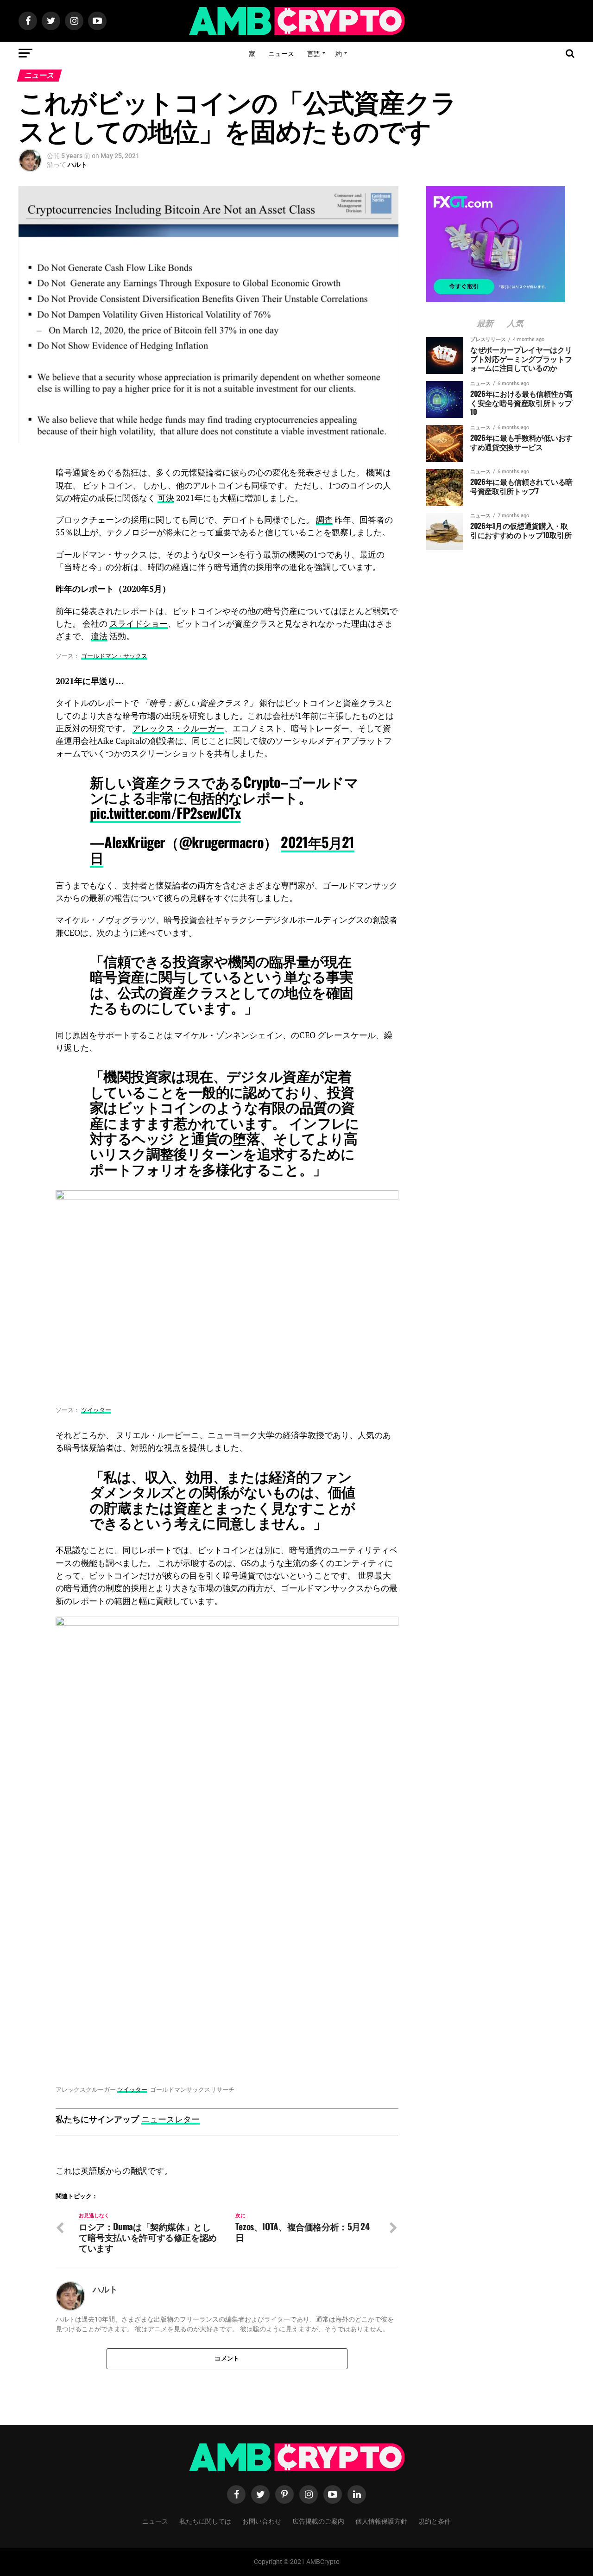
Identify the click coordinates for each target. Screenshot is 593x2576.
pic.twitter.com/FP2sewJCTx (165, 813)
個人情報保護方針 (381, 2521)
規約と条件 (435, 2521)
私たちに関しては (205, 2521)
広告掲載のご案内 (318, 2521)
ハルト (77, 165)
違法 (99, 636)
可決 (166, 498)
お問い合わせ (262, 2521)
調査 (324, 520)
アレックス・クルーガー (178, 728)
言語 (314, 53)
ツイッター (96, 1410)
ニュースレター (170, 2119)
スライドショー (139, 624)
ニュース (281, 53)
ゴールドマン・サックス (114, 656)
